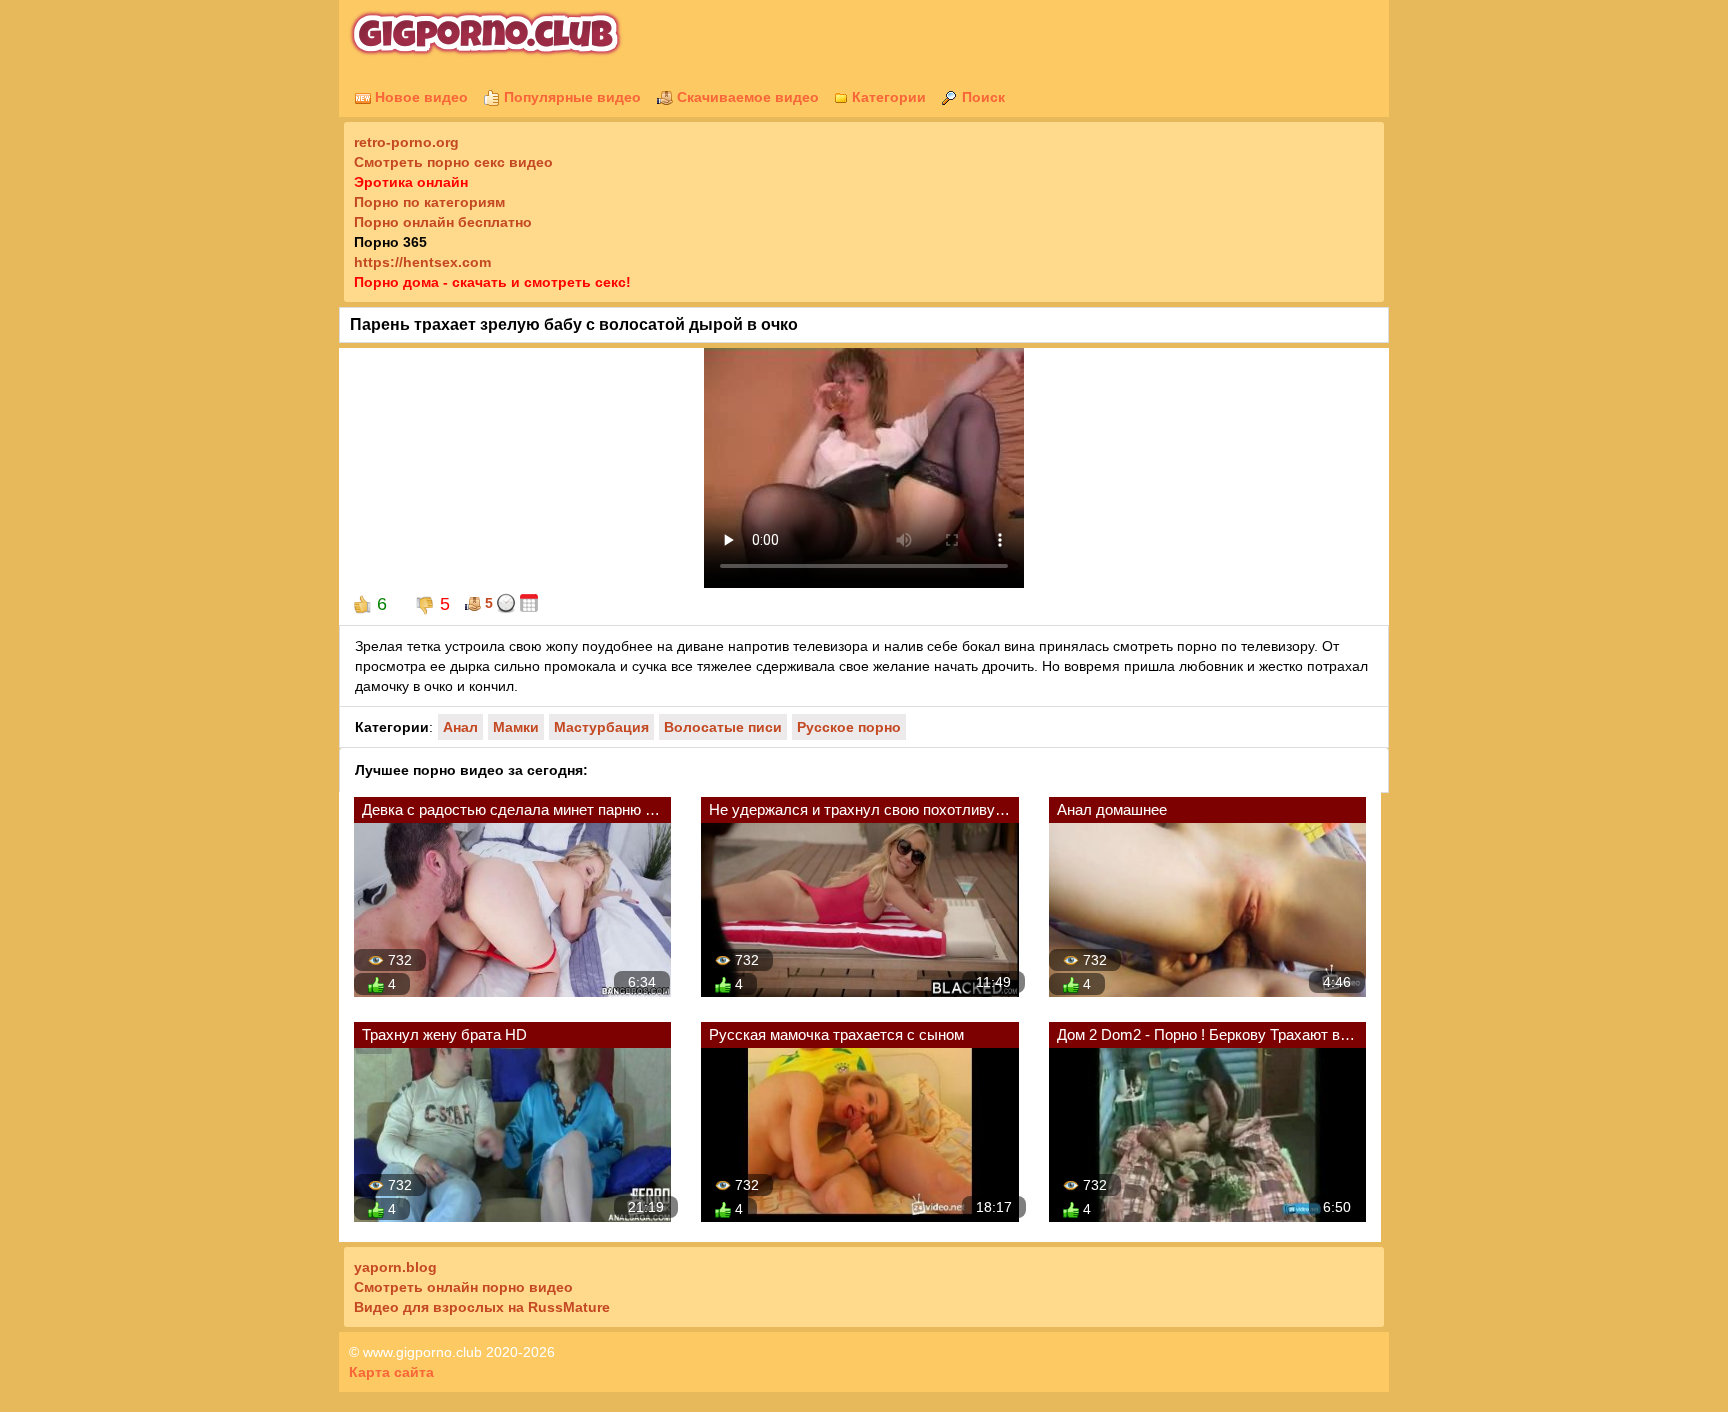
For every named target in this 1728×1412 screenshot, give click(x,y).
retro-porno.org (406, 142)
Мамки (516, 727)
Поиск (981, 97)
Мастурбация (601, 727)
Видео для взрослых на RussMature (482, 1307)
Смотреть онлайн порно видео (463, 1287)
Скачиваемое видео (746, 97)
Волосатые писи (723, 727)
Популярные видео (570, 97)
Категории (887, 97)
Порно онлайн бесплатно (443, 222)
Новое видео (419, 97)
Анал (460, 727)
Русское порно (849, 727)
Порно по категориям (429, 202)
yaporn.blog (395, 1267)
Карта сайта (391, 1372)
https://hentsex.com (422, 262)
